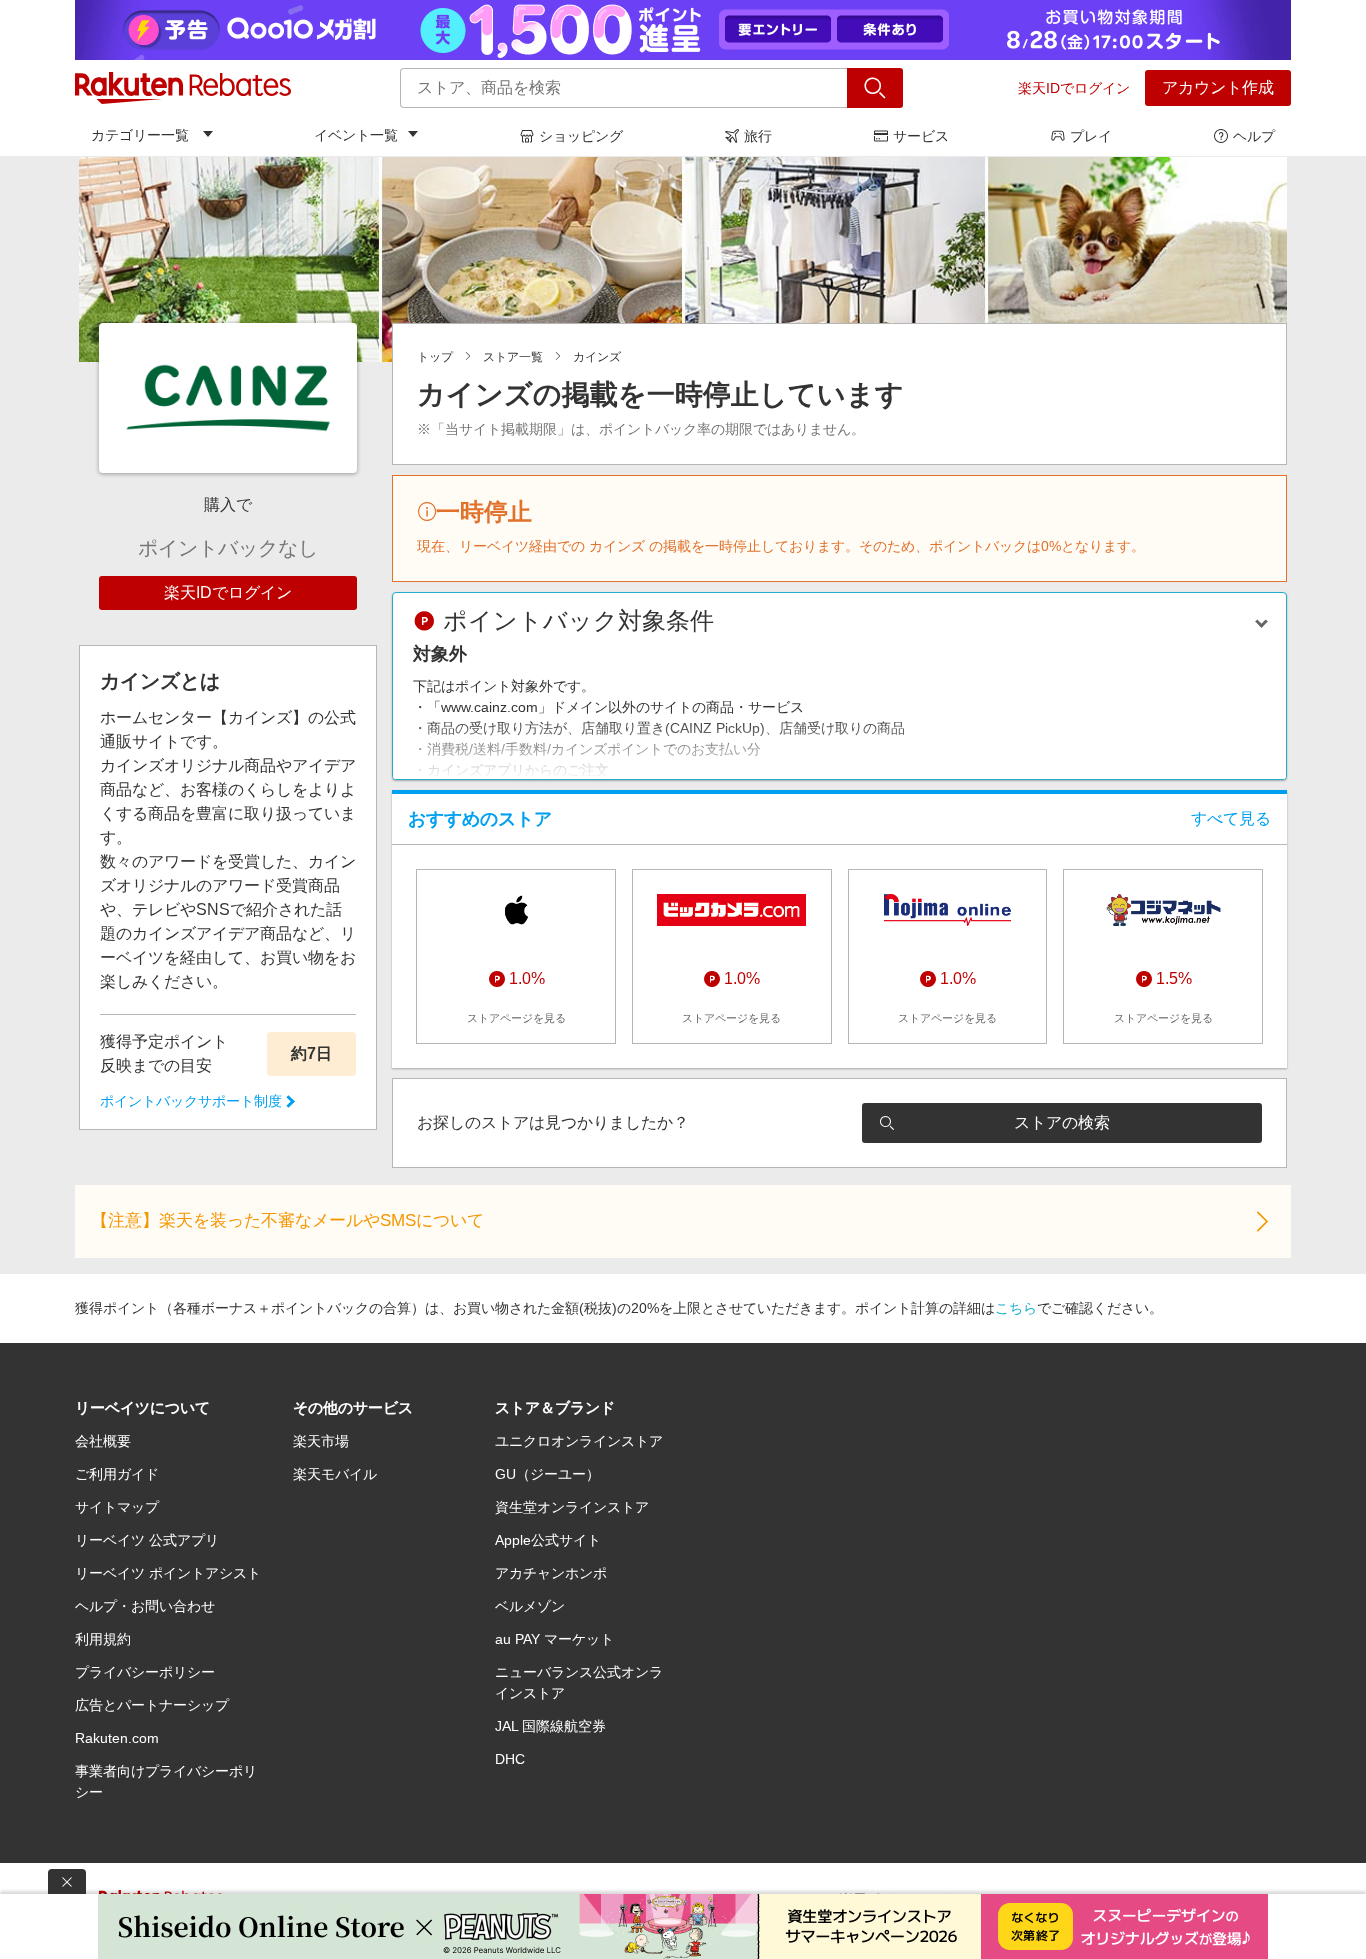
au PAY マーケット (554, 1639)
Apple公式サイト (548, 1540)
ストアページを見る (516, 1018)
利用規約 (103, 1639)
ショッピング (581, 136)
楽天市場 (321, 1441)
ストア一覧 (513, 357)
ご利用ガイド (117, 1474)
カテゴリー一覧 (140, 135)
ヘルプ (1254, 136)
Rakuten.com (117, 1738)
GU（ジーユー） (547, 1474)
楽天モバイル (335, 1474)
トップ (435, 357)
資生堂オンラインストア (572, 1507)
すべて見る (1231, 818)
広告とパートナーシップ (152, 1705)
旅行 (758, 136)
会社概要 (103, 1441)
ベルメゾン (530, 1606)
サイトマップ (117, 1507)
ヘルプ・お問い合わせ (145, 1606)
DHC (510, 1759)
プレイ (1091, 136)
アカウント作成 (1218, 87)
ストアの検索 (1062, 1122)
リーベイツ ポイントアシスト (168, 1573)
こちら (1016, 1308)
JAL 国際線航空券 (550, 1726)
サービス (921, 136)
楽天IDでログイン (1074, 88)
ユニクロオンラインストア (579, 1441)
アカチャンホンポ (551, 1573)
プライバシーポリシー (145, 1672)
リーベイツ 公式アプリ (147, 1540)
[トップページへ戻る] (183, 88)
